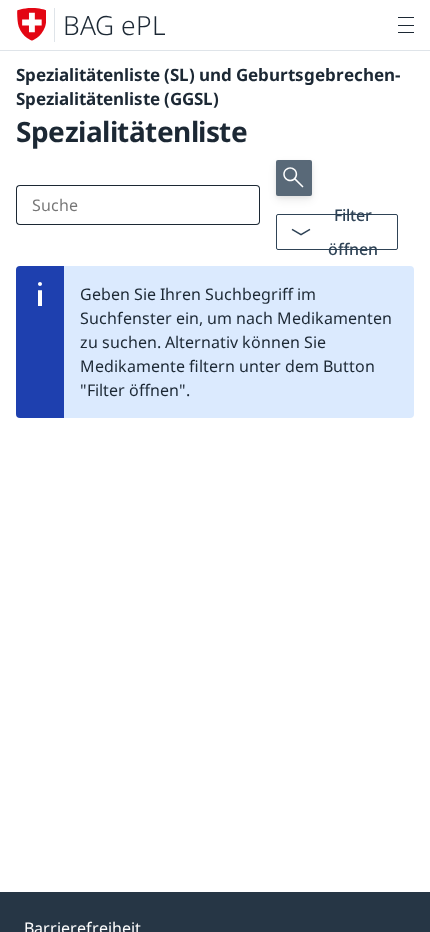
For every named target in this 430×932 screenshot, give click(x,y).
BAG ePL (114, 25)
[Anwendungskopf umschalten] (406, 25)
